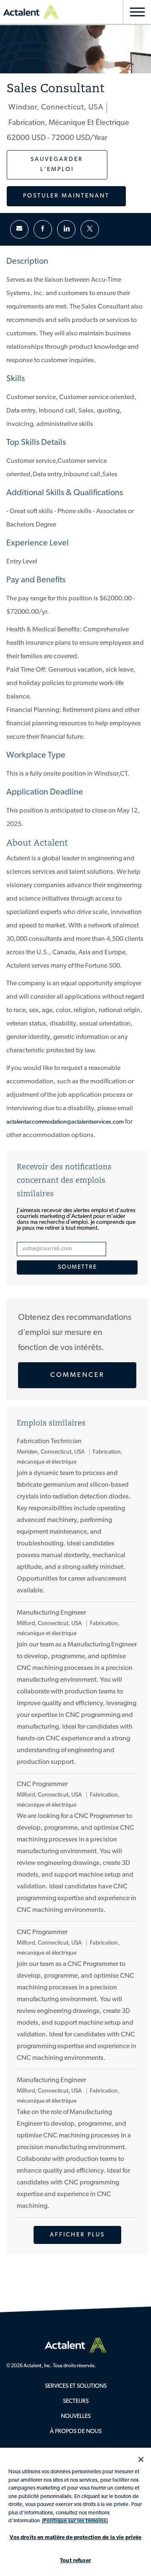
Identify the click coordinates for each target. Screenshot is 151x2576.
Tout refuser (75, 2561)
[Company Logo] (75, 2345)
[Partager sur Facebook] (43, 229)
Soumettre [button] (77, 1267)
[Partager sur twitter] (90, 229)
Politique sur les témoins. (75, 2521)
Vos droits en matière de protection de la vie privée (76, 2538)
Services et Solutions (76, 2386)
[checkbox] (57, 165)
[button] (66, 196)
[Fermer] (141, 2459)
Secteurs (76, 2401)
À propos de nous (76, 2432)
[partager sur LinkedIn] (66, 229)
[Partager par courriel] (19, 229)
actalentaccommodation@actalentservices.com (65, 1122)
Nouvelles (76, 2416)
